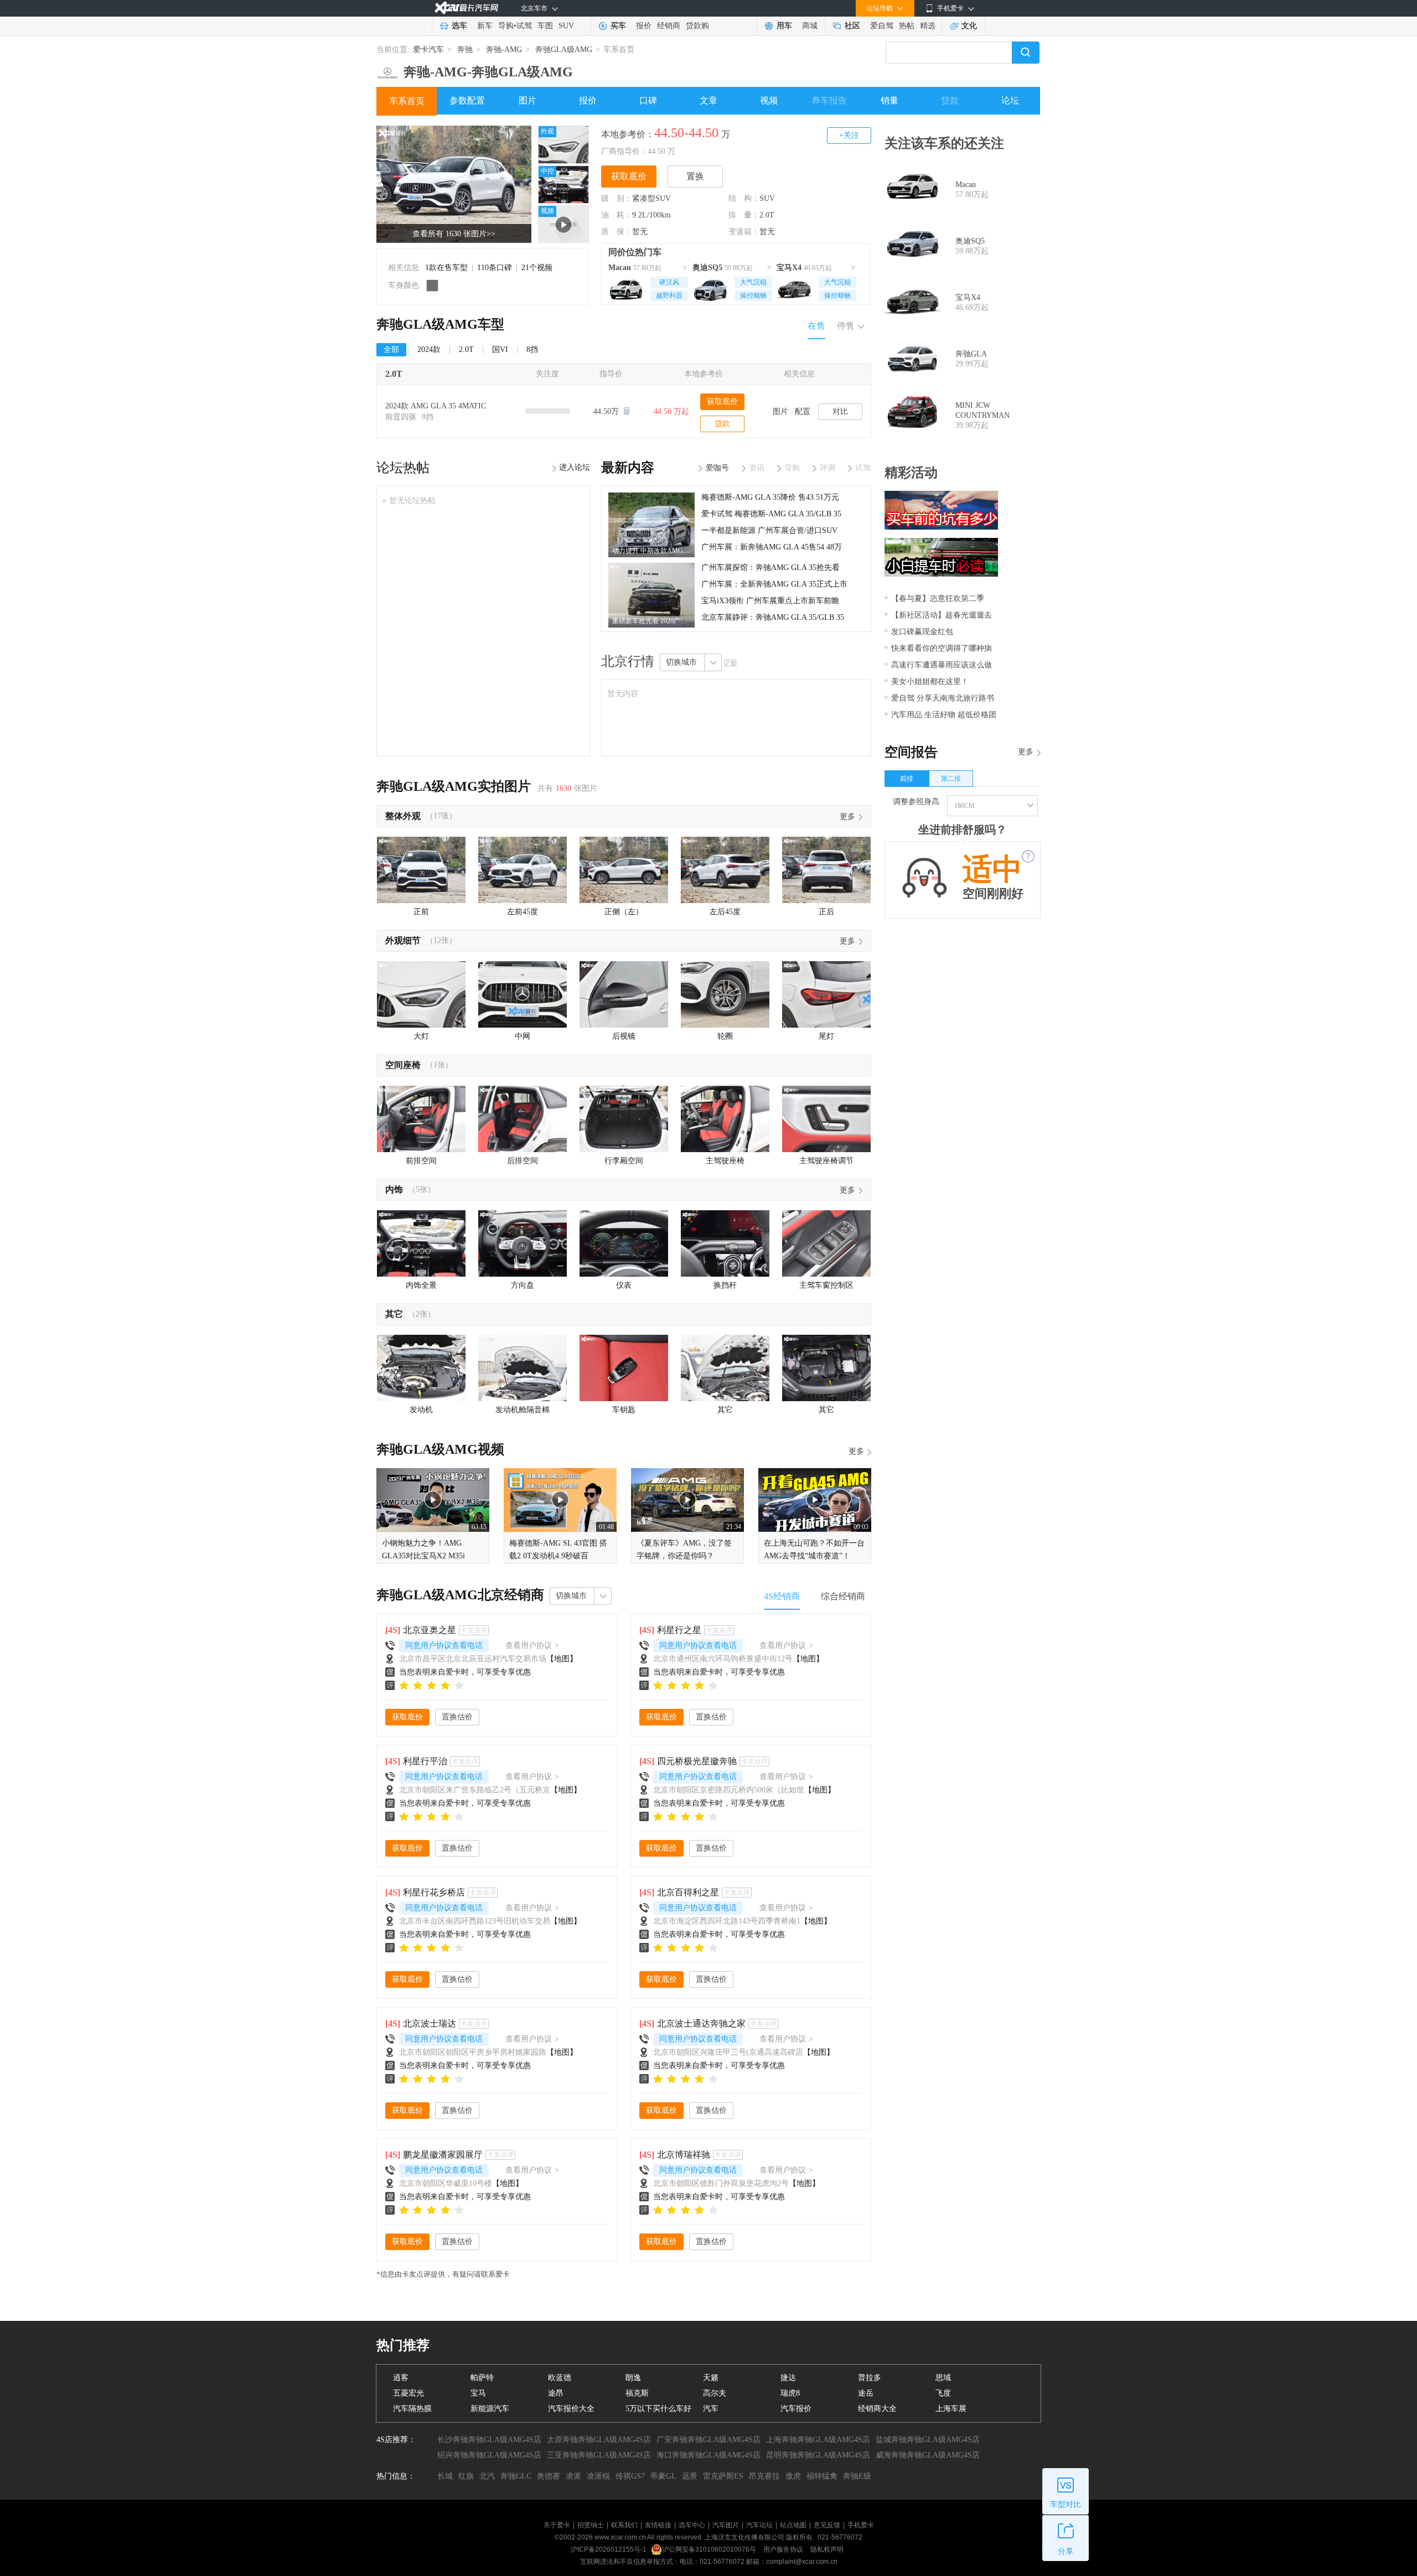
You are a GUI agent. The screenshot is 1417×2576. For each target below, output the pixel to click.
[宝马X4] (794, 288)
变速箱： (744, 232)
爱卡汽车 (428, 50)
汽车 (711, 2409)
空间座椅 (403, 1065)
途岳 (866, 2393)
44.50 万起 (671, 411)
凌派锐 (598, 2476)
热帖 (907, 26)
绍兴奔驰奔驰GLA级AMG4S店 (489, 2455)
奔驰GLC (516, 2476)
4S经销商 (782, 1596)
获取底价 (629, 176)
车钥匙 (624, 1410)
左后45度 (725, 912)
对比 (840, 411)
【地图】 (562, 1659)
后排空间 (523, 1161)
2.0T (767, 215)
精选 (928, 26)
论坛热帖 (403, 468)
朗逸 (633, 2378)
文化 (969, 26)
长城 (445, 2476)
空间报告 (911, 752)
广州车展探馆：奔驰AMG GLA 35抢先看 (770, 567)
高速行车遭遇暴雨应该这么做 (942, 665)
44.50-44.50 (686, 133)
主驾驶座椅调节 (826, 1161)
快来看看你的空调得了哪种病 (942, 648)
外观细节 (403, 940)
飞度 (943, 2393)
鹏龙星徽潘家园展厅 (443, 2155)
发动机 (421, 1410)
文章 (708, 100)
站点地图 (793, 2525)
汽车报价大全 (571, 2409)
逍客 (401, 2378)
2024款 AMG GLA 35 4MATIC (436, 406)
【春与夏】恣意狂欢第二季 (938, 598)
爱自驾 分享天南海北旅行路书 (943, 698)
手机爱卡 (861, 2525)
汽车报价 (796, 2409)
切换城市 (681, 662)
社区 (852, 26)
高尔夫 (715, 2393)
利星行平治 (425, 1761)
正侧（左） (624, 912)
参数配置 (467, 100)
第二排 (951, 779)
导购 (506, 26)
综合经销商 (843, 1596)
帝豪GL (663, 2476)
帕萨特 (482, 2378)
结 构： (744, 198)
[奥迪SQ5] (710, 288)
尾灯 (826, 1036)
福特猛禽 (822, 2476)
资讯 (757, 468)
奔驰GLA (971, 354)
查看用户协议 (532, 1645)
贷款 (950, 100)
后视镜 (624, 1036)
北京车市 (534, 8)
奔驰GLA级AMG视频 (440, 1449)
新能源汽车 (490, 2409)
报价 (644, 26)
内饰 (394, 1189)
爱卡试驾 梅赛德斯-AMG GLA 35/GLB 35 (771, 514)
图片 (528, 100)
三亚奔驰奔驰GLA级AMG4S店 (599, 2455)
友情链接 (658, 2525)
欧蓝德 (560, 2378)
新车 (485, 26)
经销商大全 (877, 2409)
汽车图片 (726, 2525)
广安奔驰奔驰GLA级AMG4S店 (708, 2440)
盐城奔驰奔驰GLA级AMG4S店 (928, 2440)
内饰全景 (421, 1285)
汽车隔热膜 (412, 2409)
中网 (523, 1036)
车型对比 (1066, 2504)
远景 (690, 2476)
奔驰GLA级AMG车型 (440, 324)
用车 (784, 26)
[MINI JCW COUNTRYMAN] (912, 416)
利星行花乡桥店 (434, 1892)
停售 (846, 326)
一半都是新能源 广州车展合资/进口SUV (769, 530)
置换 (695, 176)
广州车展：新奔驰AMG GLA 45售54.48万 (772, 547)
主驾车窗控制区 (826, 1285)
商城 (810, 26)
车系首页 (407, 101)
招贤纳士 (591, 2525)
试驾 (524, 26)
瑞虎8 (790, 2393)
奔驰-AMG (504, 50)
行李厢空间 (624, 1161)
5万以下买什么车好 (658, 2409)
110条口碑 (495, 268)
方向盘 (523, 1285)
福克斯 (637, 2393)
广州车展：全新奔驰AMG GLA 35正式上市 (774, 584)
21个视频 (537, 268)
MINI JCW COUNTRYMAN (982, 410)
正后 (826, 912)
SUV (566, 26)
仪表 (624, 1285)
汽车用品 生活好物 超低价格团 (944, 715)
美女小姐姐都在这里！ (930, 681)
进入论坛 (575, 467)
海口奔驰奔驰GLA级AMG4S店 (708, 2455)
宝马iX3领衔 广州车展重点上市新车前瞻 (770, 601)
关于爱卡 (557, 2525)
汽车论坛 (759, 2525)
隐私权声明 (827, 2549)
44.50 (656, 151)
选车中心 (692, 2525)
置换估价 (457, 1717)
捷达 (788, 2378)
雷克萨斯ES (723, 2476)
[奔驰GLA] (912, 359)
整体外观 (403, 816)
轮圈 (725, 1036)
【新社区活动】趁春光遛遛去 (942, 615)
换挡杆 (725, 1285)
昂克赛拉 (764, 2476)
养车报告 (829, 100)
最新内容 (628, 468)
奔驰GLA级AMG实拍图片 (454, 786)
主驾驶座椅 (725, 1161)
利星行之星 (679, 1630)
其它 (394, 1314)
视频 (769, 100)
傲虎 (793, 2476)
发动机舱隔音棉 (523, 1410)
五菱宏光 (408, 2393)
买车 (618, 26)
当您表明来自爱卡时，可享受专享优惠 (465, 1672)
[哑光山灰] (432, 286)
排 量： (744, 215)
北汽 (487, 2476)
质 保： (617, 232)
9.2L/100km (651, 215)
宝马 (478, 2393)
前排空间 (421, 1161)
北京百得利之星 (688, 1892)
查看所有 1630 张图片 (454, 234)
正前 (421, 912)
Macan (620, 268)
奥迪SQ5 (707, 268)
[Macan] (626, 288)
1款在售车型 (446, 268)
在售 (816, 326)
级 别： (617, 198)
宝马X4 (789, 268)
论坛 (1010, 100)
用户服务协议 (784, 2549)
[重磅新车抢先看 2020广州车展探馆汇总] (651, 567)
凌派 (573, 2476)
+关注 (849, 135)
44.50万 (607, 411)
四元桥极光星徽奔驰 (697, 1761)
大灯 (421, 1036)
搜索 (1026, 53)
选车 (459, 26)
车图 (545, 26)
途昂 (556, 2393)
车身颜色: (405, 285)
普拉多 (870, 2378)
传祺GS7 (630, 2476)
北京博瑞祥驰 (684, 2155)
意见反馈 (827, 2525)
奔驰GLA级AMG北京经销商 (460, 1595)
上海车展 (951, 2409)
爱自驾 (882, 26)
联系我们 (624, 2525)
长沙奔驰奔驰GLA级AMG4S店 (489, 2440)
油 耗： (617, 215)
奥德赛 (549, 2476)
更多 (847, 817)
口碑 (648, 100)
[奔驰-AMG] (387, 69)
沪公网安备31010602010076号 (710, 2549)
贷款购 (697, 26)
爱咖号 (717, 468)
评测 (828, 468)
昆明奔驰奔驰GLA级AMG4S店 (818, 2455)
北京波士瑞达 (430, 2023)
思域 (943, 2378)
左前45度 (523, 912)
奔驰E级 (857, 2476)
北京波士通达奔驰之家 (701, 2023)
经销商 (669, 26)
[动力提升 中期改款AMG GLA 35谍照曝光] (651, 496)
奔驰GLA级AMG (564, 50)
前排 (907, 779)
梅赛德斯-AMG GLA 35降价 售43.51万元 (770, 497)
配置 (803, 411)
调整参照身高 (916, 802)
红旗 (466, 2476)
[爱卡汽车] (466, 8)
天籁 (711, 2378)
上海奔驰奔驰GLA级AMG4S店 (818, 2440)
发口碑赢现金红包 (922, 632)
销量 (889, 100)
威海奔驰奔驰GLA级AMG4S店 (928, 2455)
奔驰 (465, 50)
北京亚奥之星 (430, 1630)
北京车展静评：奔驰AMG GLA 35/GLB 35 (773, 617)
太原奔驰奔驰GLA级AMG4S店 (599, 2440)
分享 (1066, 2551)
